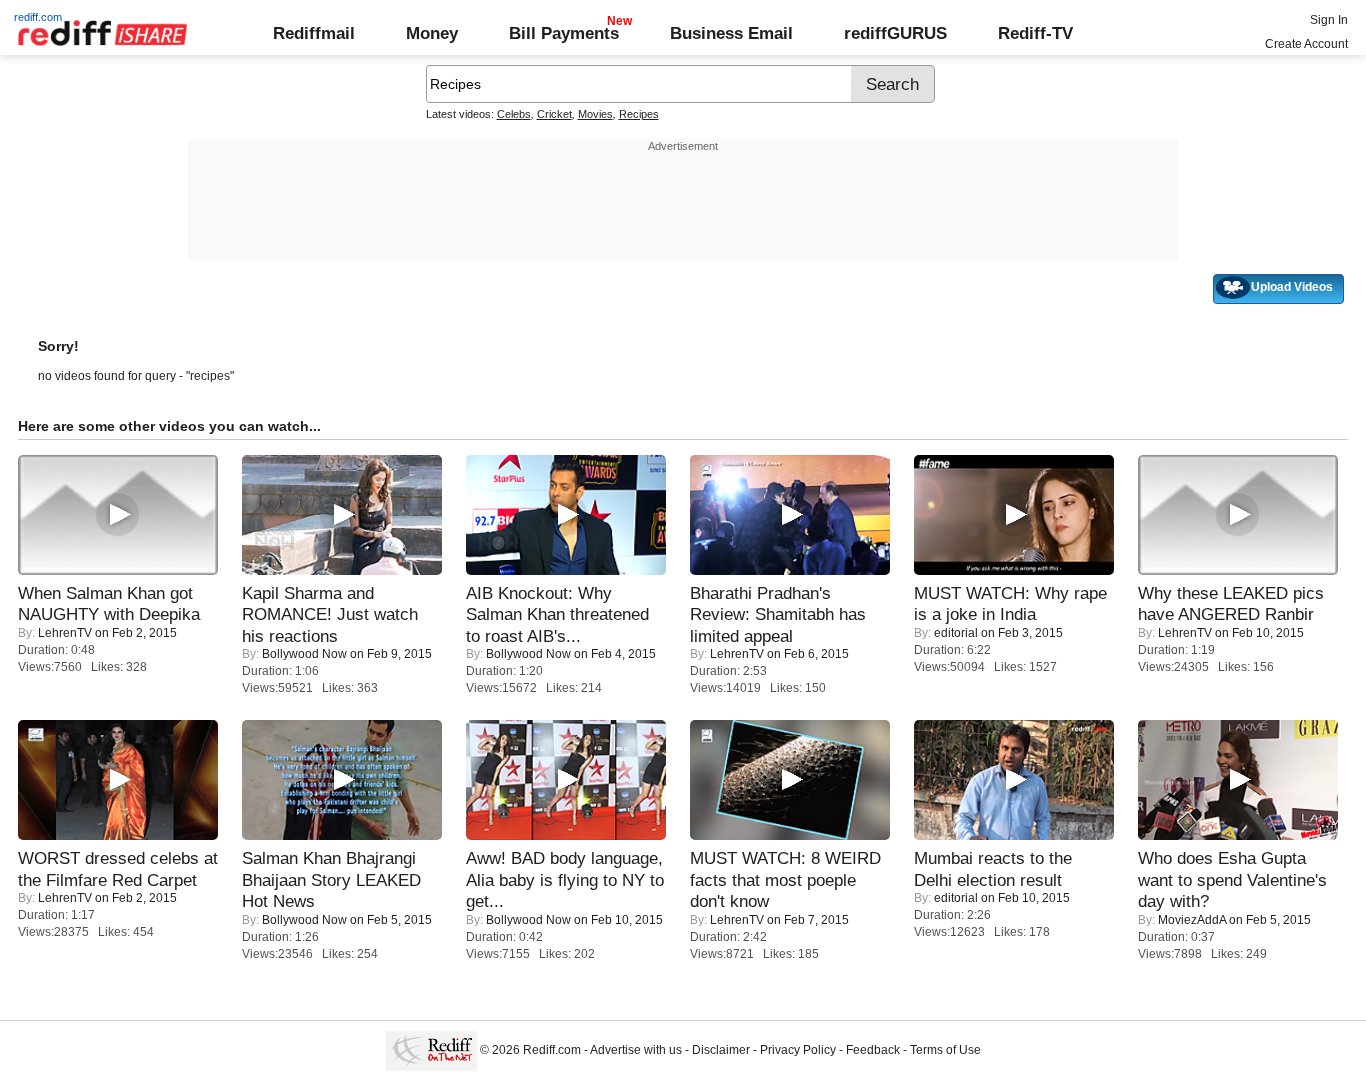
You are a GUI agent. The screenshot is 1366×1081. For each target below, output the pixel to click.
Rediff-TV (1035, 33)
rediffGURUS (895, 33)
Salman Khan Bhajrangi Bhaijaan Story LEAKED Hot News (331, 879)
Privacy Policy (798, 1050)
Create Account (1306, 44)
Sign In (1329, 20)
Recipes (639, 114)
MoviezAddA (1192, 920)
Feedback (873, 1050)
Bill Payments (564, 33)
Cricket (554, 114)
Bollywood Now (304, 654)
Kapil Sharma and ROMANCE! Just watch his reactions (330, 614)
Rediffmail (314, 33)
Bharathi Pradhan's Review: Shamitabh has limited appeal (778, 614)
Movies (595, 114)
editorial (956, 633)
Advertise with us (636, 1050)
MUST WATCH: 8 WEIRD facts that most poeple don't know (785, 879)
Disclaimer (721, 1050)
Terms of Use (945, 1050)
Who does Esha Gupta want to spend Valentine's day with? (1232, 879)
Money (432, 33)
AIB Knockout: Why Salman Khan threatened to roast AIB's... (557, 614)
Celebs (514, 114)
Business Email (731, 33)
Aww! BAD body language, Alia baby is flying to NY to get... (565, 879)
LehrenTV (65, 633)
